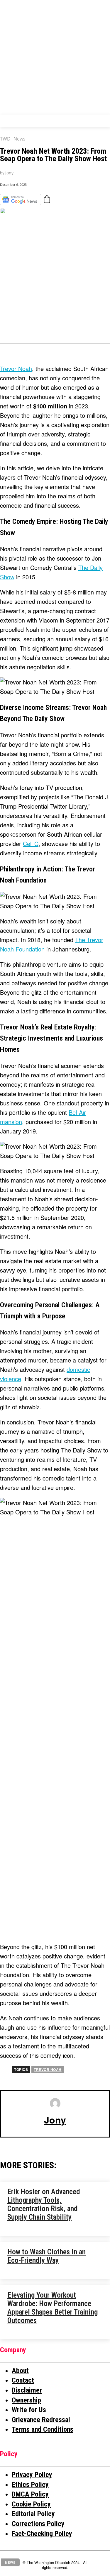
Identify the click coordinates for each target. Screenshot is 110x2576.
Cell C (31, 844)
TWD (5, 139)
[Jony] (55, 2103)
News (20, 139)
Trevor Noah (16, 369)
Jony (9, 173)
